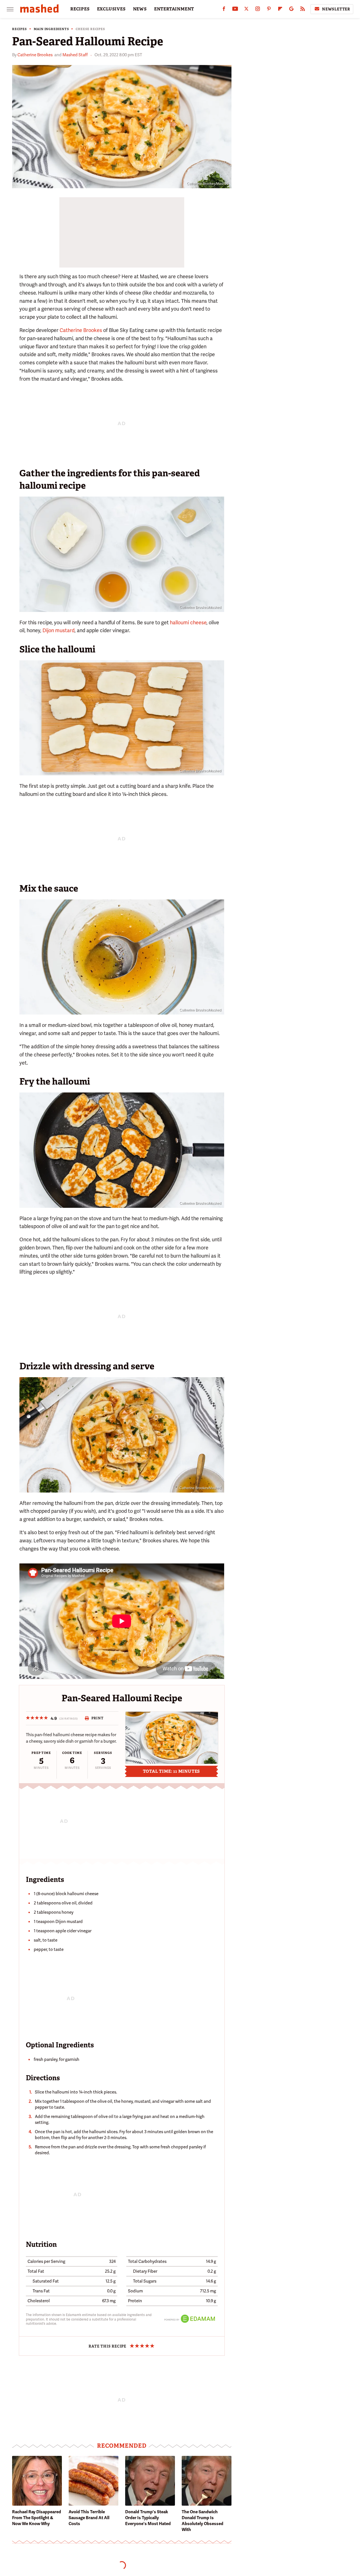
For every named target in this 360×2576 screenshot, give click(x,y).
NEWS (140, 9)
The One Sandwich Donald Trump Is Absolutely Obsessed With (202, 2521)
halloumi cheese (188, 622)
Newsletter (336, 9)
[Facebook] (224, 10)
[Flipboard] (280, 10)
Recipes (20, 29)
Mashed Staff (75, 55)
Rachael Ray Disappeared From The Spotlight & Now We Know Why (37, 2518)
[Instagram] (258, 10)
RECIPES (80, 9)
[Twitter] (246, 10)
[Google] (291, 10)
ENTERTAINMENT (174, 9)
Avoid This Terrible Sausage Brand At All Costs (89, 2518)
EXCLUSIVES (111, 9)
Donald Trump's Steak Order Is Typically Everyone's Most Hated (148, 2518)
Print (97, 1718)
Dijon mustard (58, 630)
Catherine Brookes (35, 55)
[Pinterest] (269, 10)
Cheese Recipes (90, 29)
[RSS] (303, 10)
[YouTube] (235, 10)
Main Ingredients (51, 29)
